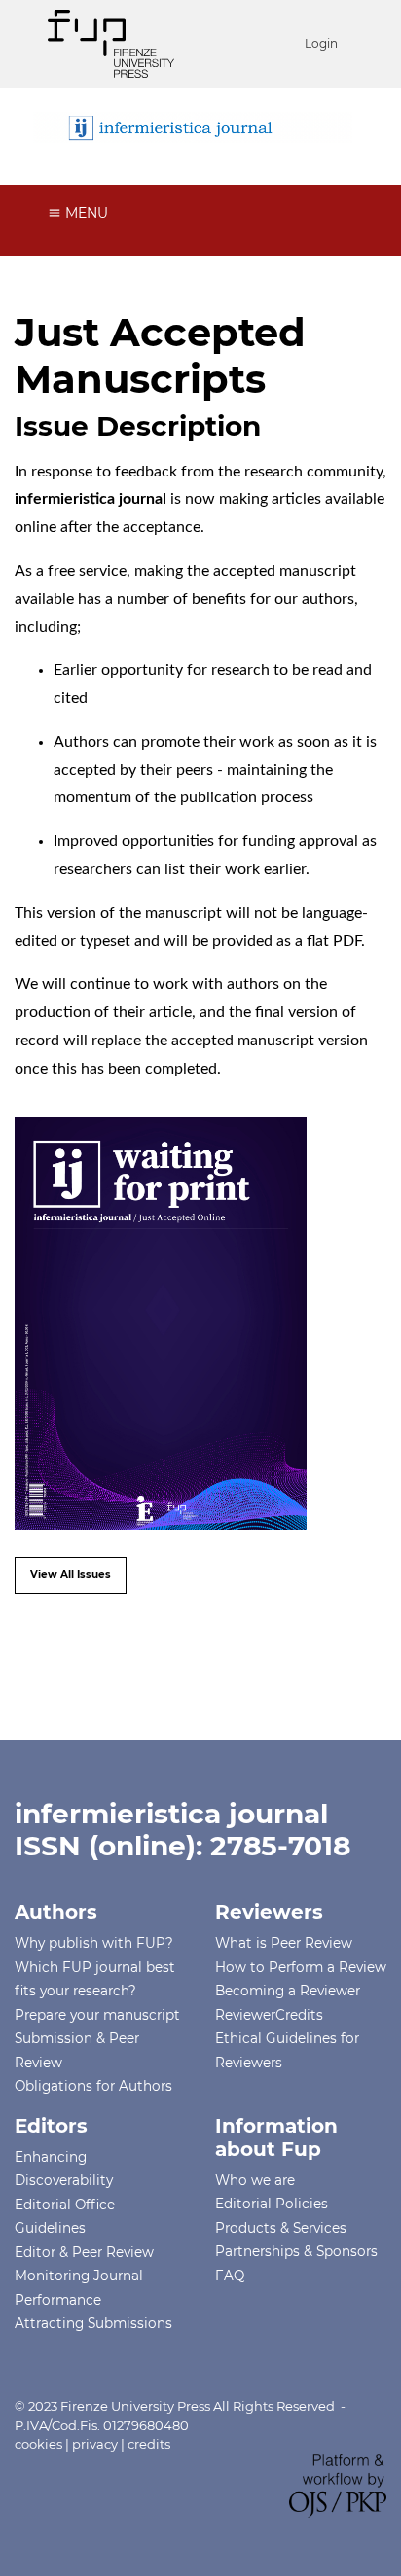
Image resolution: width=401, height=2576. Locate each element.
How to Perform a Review (301, 1967)
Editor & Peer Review (84, 2252)
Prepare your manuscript (97, 2015)
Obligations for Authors (93, 2086)
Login (321, 43)
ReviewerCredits (269, 2015)
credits (149, 2444)
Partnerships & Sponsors (296, 2251)
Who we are (255, 2180)
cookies (38, 2444)
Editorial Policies (272, 2204)
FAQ (230, 2276)
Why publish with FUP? (94, 1943)
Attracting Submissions (93, 2323)
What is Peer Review (284, 1943)
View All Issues (71, 1575)
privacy (95, 2444)
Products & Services (281, 2228)
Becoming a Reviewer (288, 1991)
